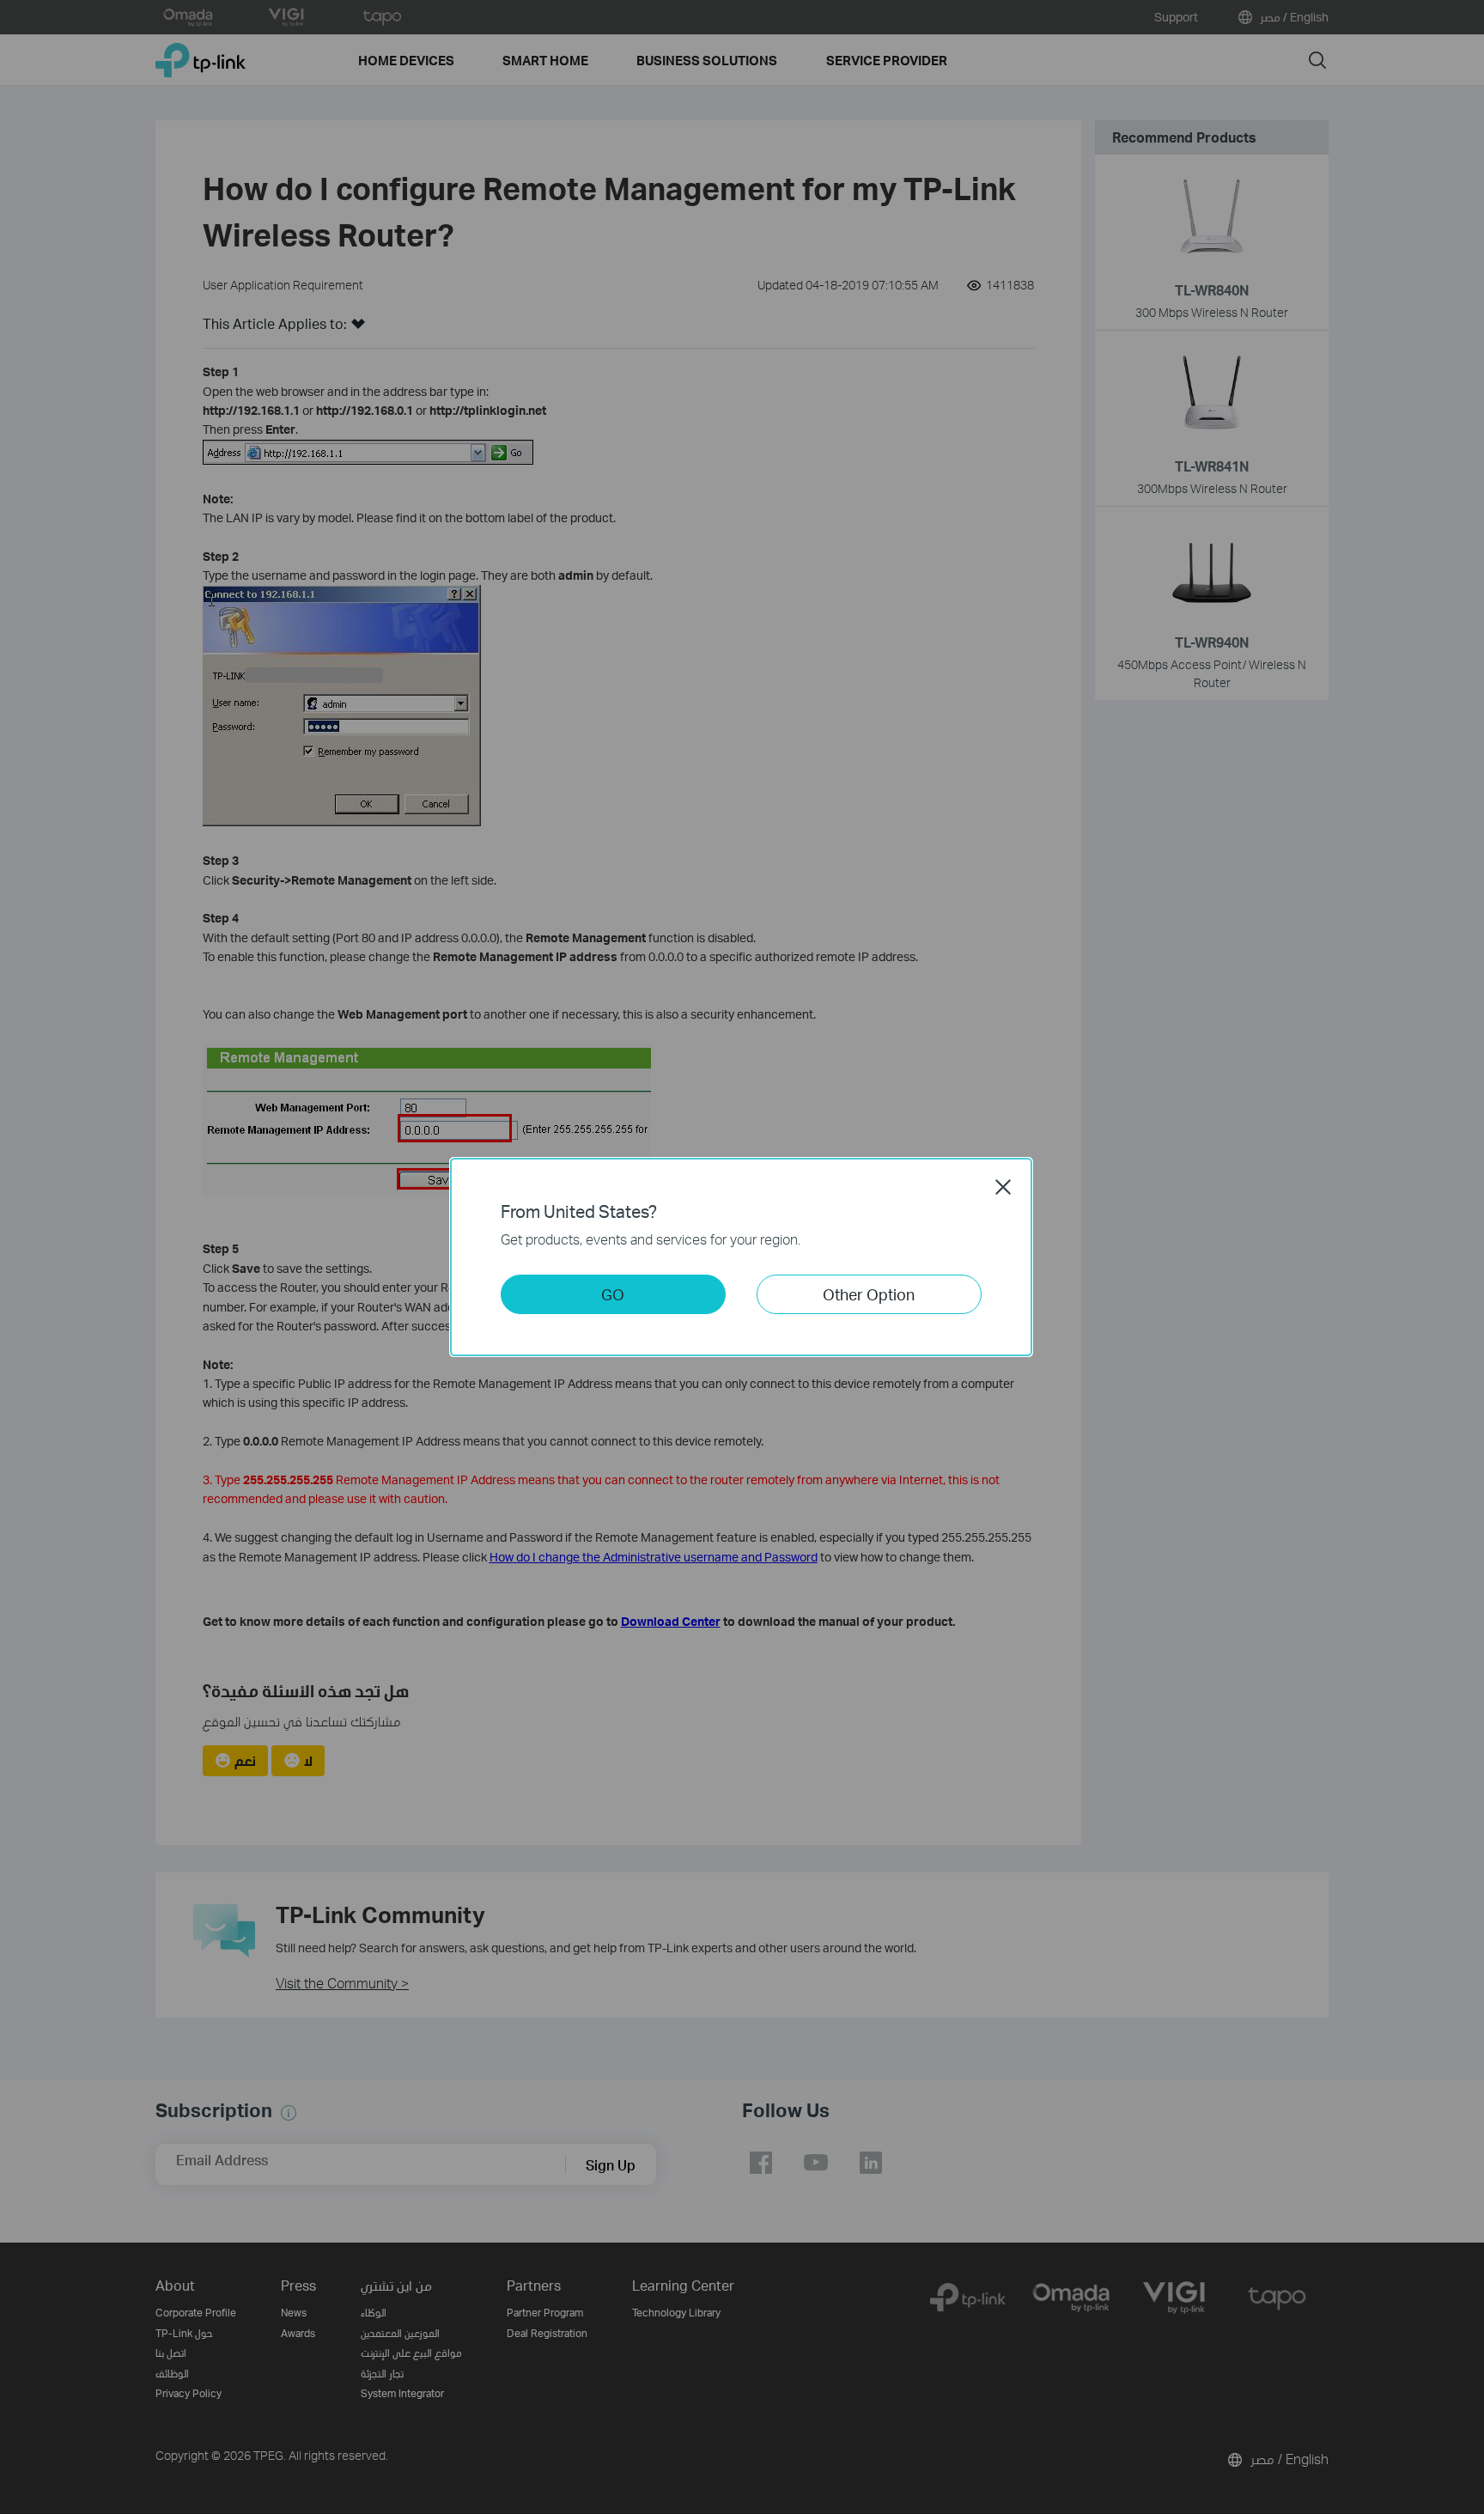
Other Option (869, 1294)
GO (613, 1294)
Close (1003, 1187)
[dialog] (742, 1257)
